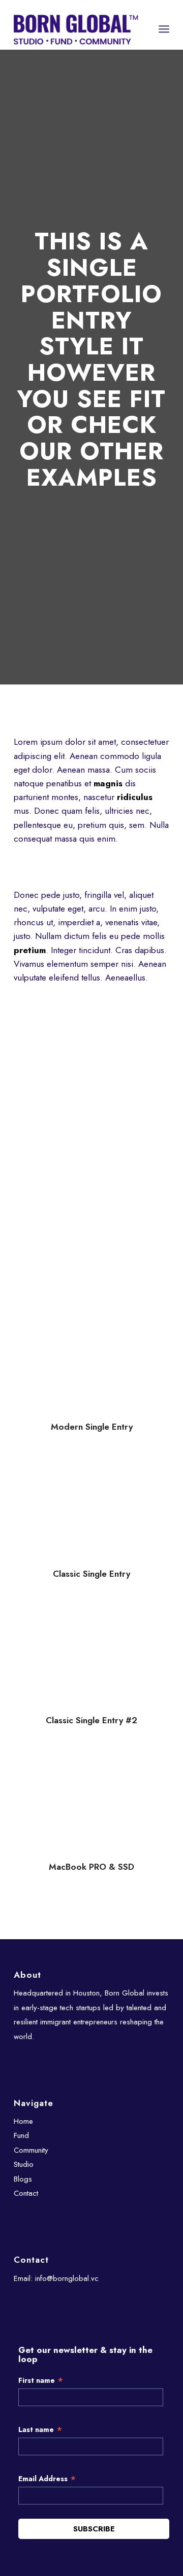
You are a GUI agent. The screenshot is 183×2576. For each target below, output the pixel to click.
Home (23, 2121)
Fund (21, 2135)
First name (41, 2381)
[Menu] (164, 29)
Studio (24, 2164)
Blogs (23, 2179)
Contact (26, 2193)
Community (31, 2150)
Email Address (47, 2479)
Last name (40, 2430)
